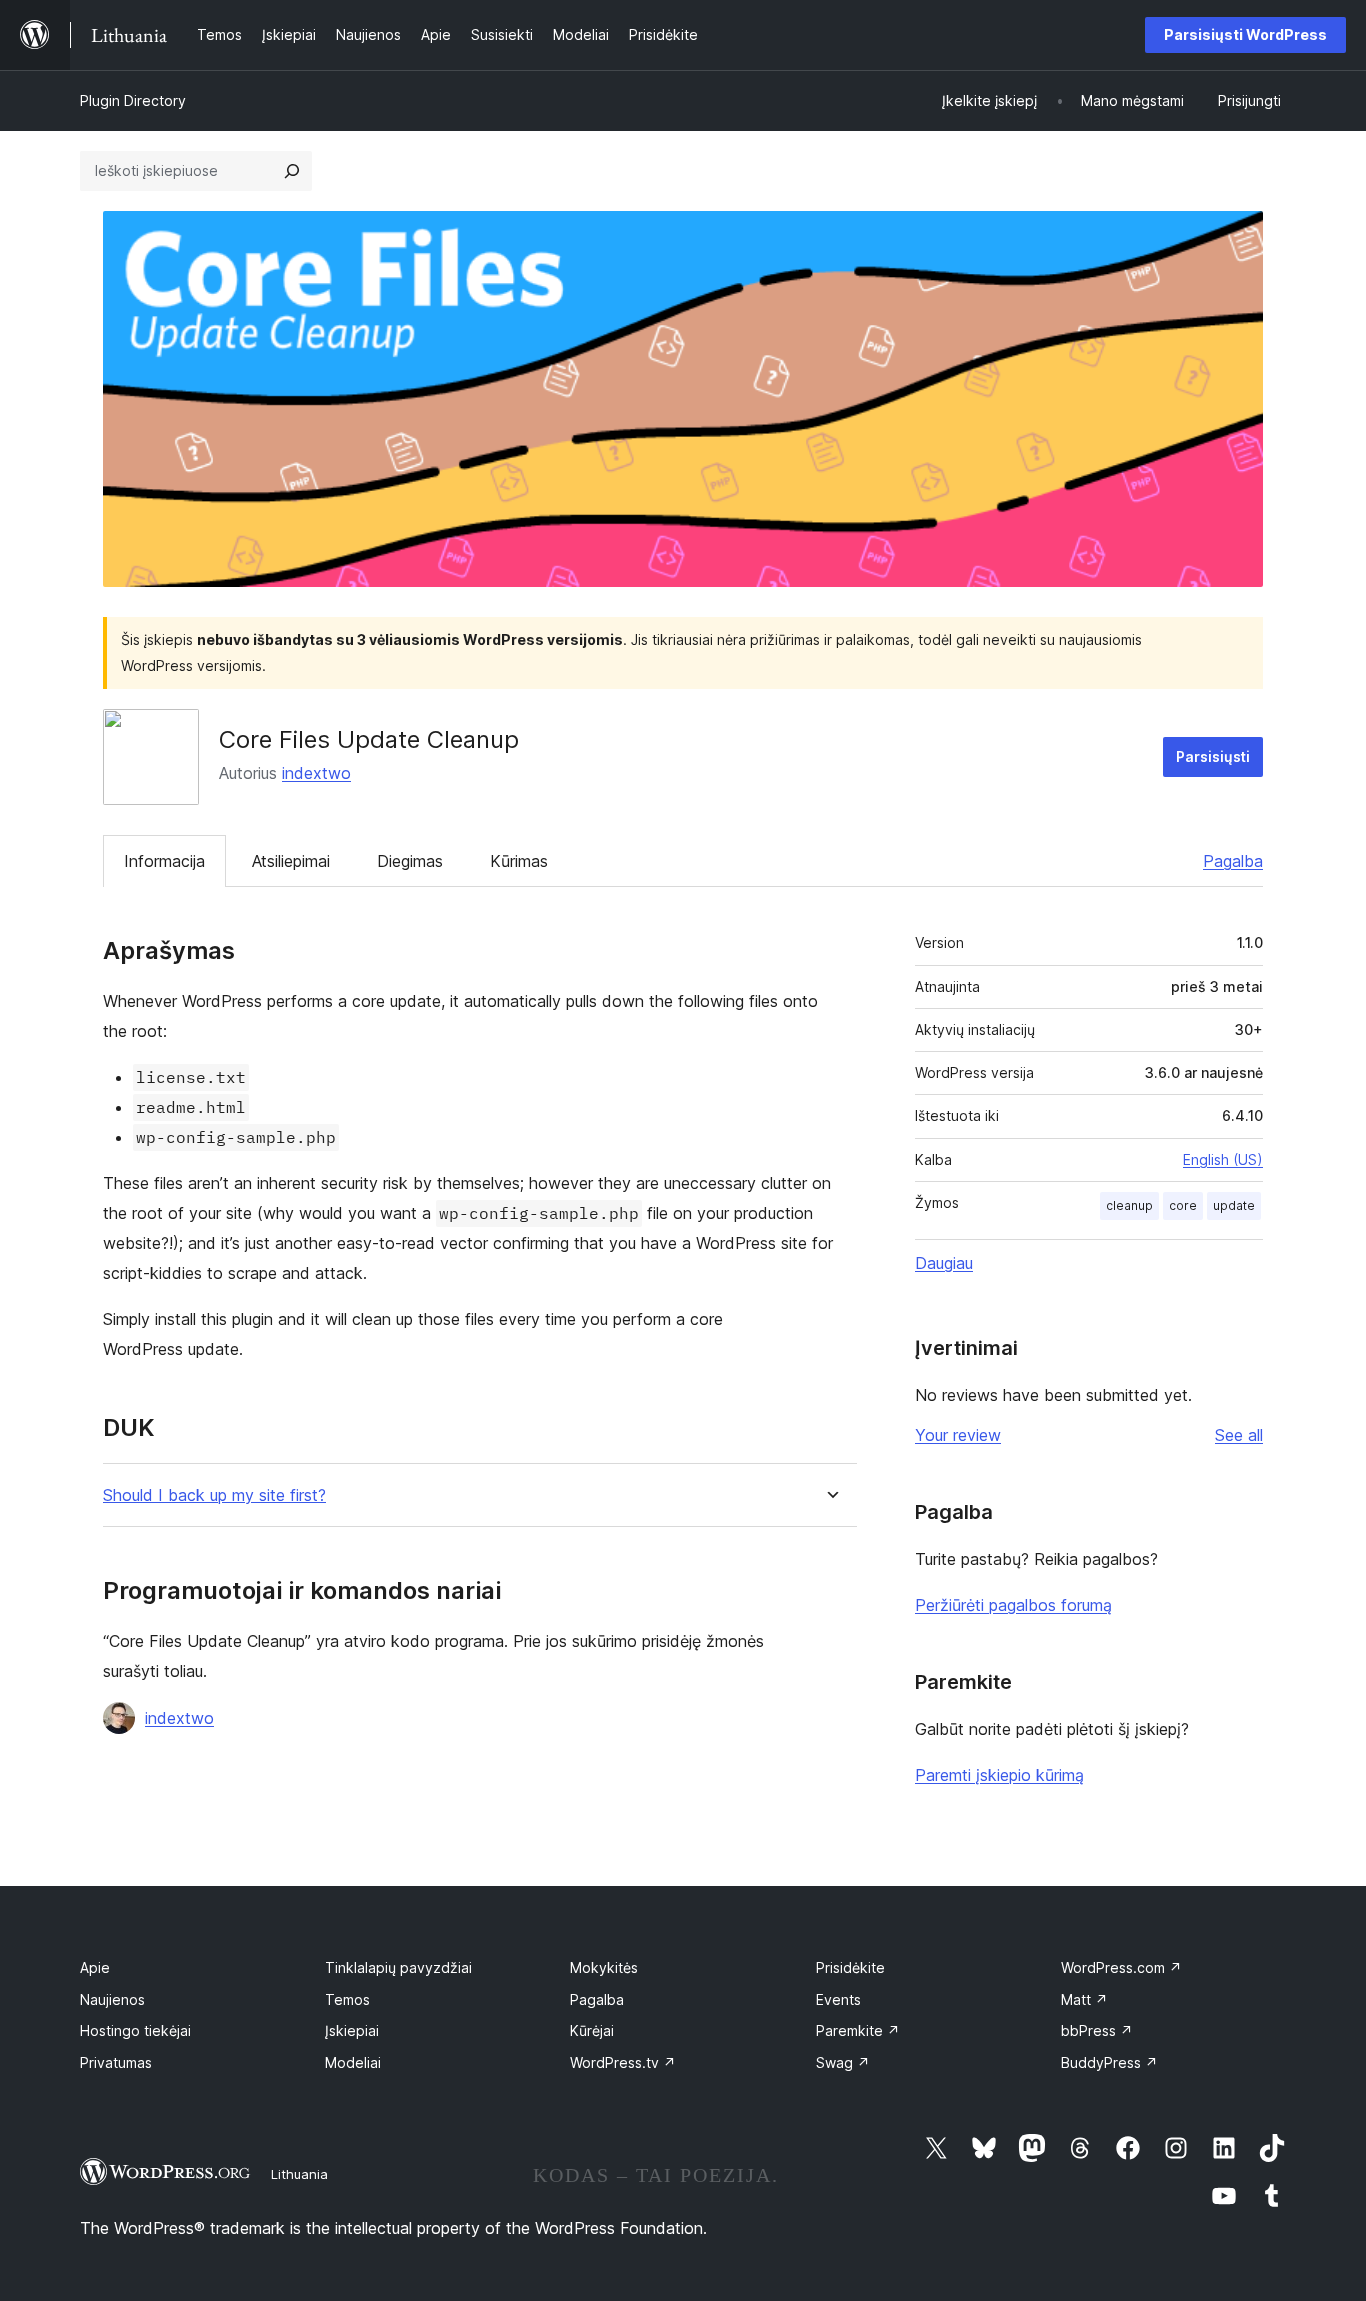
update (1234, 1205)
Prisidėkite (850, 1967)
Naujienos (112, 1999)
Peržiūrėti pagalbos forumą (1013, 1605)
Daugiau (944, 1263)
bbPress (1097, 2030)
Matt (1084, 1999)
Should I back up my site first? (214, 1495)
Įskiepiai (352, 2030)
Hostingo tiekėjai (135, 2030)
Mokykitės (604, 1967)
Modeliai (353, 2062)
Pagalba (1233, 861)
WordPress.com (1121, 1967)
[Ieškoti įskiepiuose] (292, 171)
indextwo (316, 773)
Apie (95, 1967)
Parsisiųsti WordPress (1245, 34)
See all (1239, 1435)
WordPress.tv (623, 2062)
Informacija (164, 861)
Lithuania (299, 2174)
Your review (958, 1435)
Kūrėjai (592, 2030)
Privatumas (116, 2062)
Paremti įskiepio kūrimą (999, 1775)
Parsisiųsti (1213, 756)
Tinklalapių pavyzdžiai (398, 1967)
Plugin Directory (133, 100)
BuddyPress (1109, 2062)
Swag (843, 2062)
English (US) (1223, 1159)
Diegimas (410, 861)
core (1183, 1205)
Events (838, 1999)
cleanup (1129, 1205)
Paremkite (858, 2030)
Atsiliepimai (291, 861)
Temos (347, 1999)
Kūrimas (519, 861)
